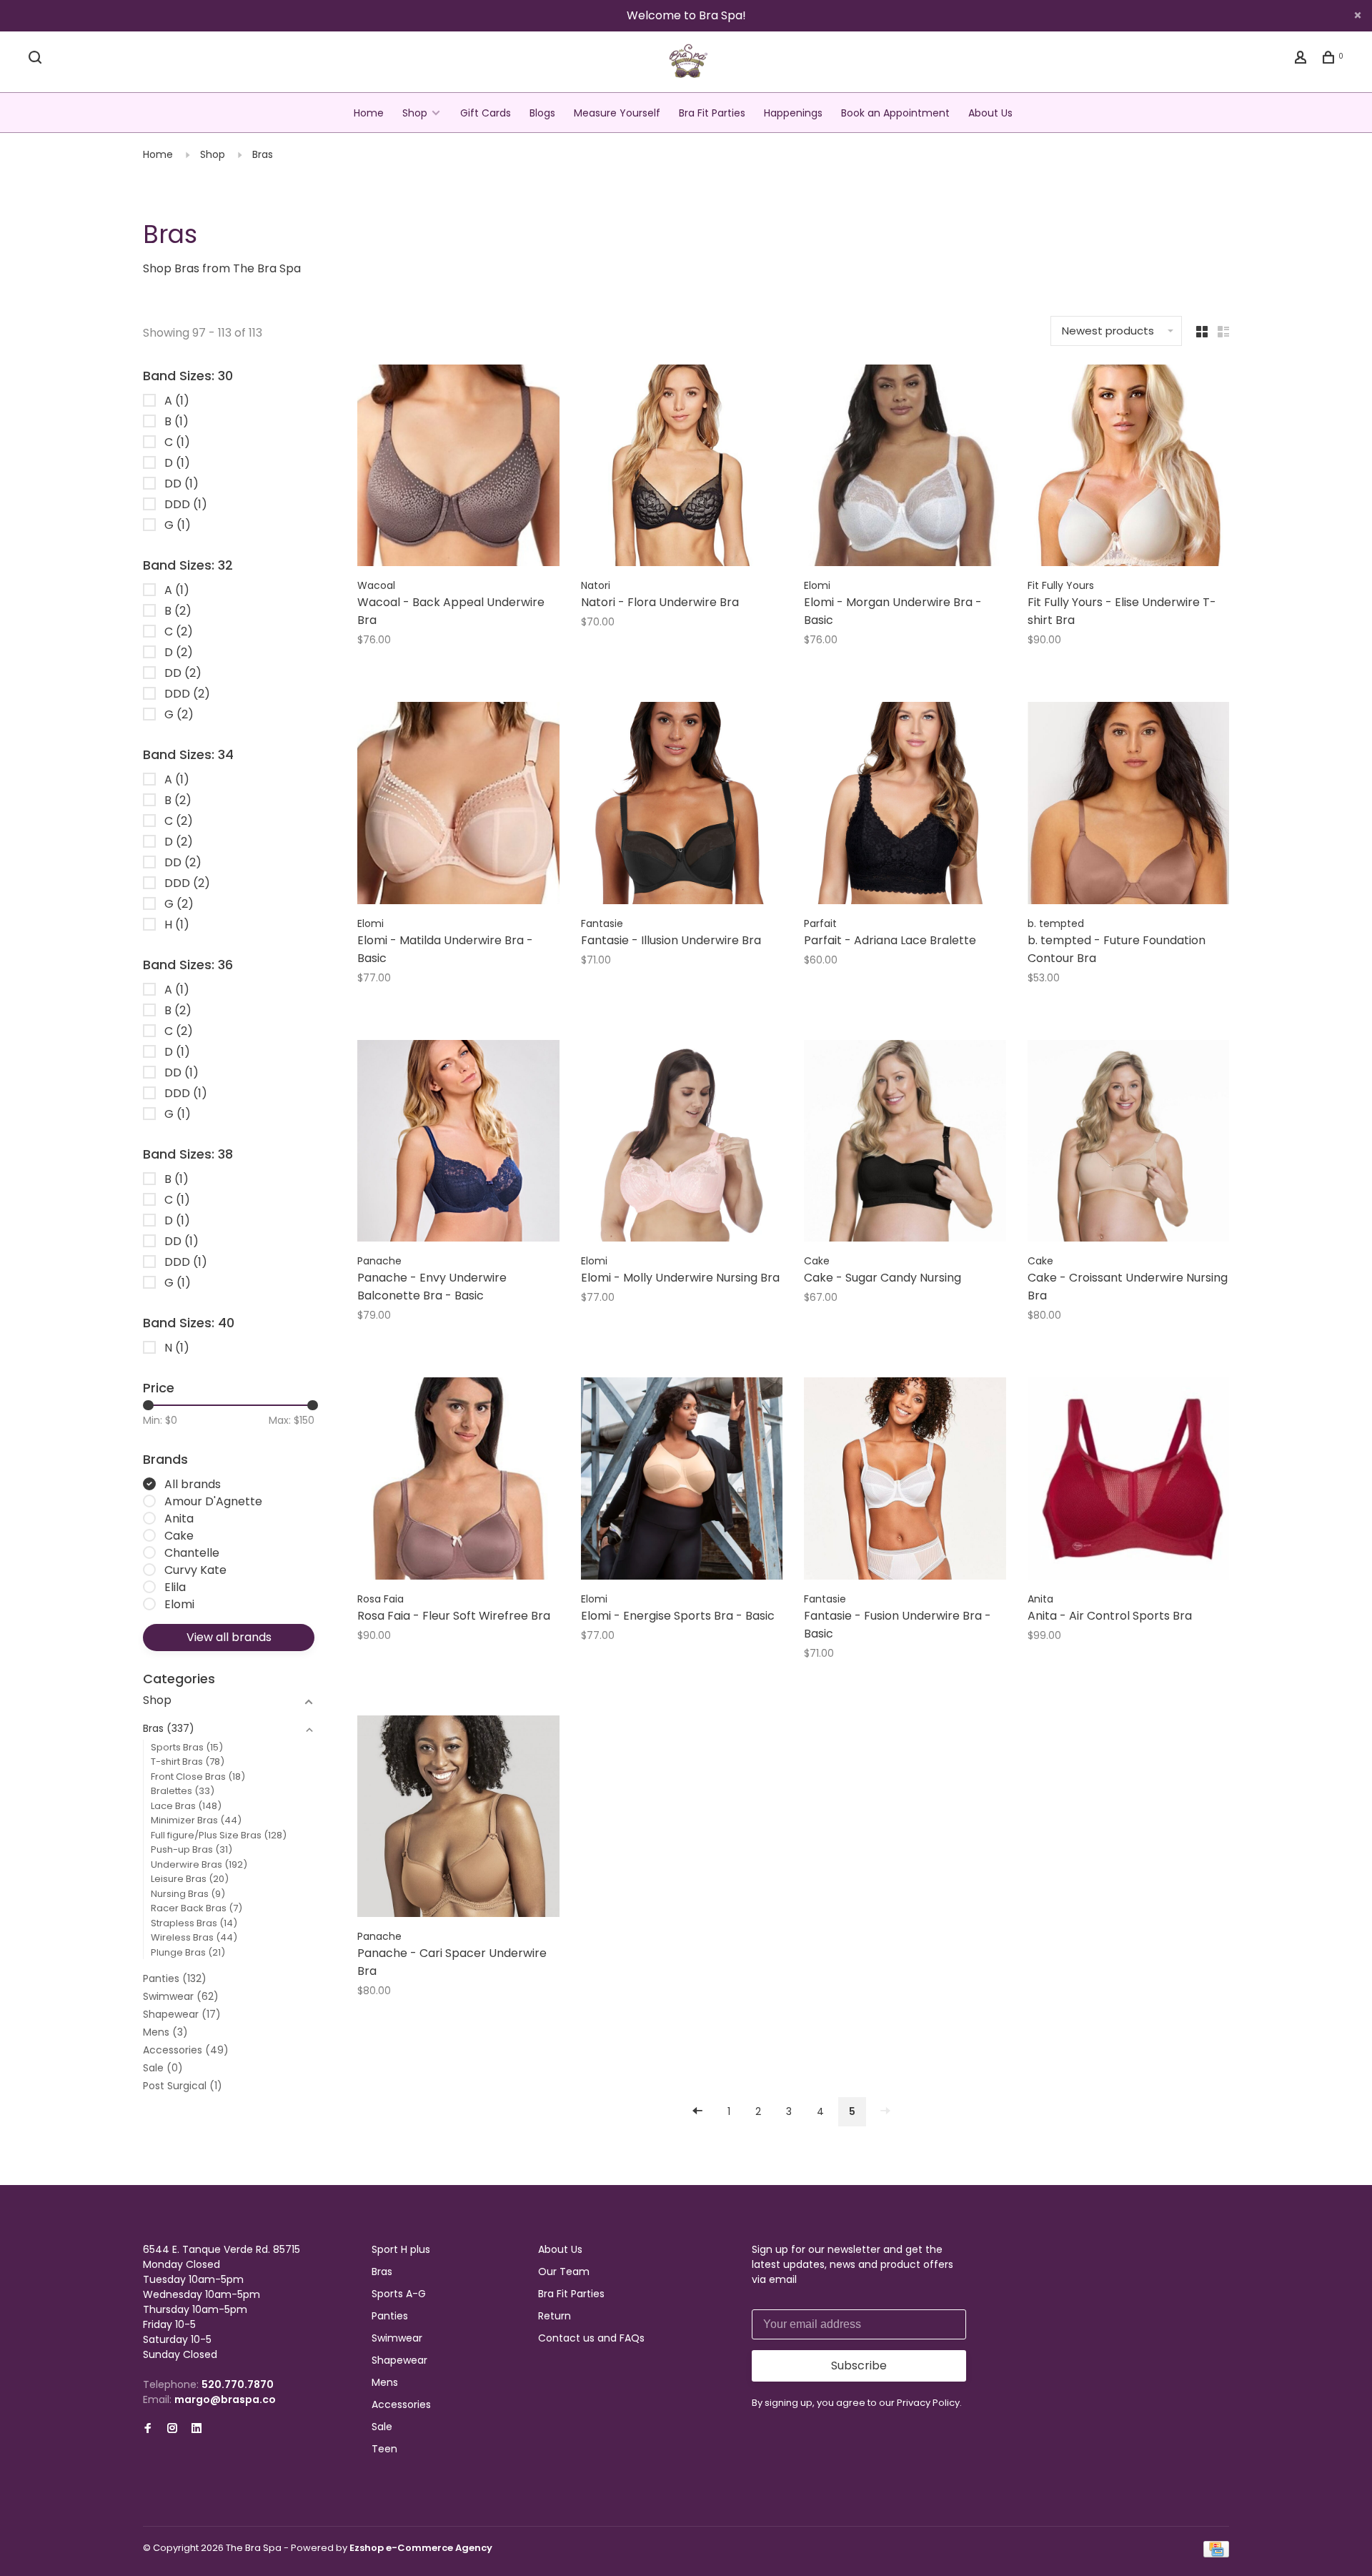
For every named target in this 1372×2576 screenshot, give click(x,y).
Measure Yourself (617, 113)
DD (182, 484)
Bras (263, 154)
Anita (179, 1519)
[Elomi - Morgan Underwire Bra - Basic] (905, 468)
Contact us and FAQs (591, 2338)
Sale (163, 2068)
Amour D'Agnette (213, 1501)
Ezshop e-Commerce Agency (421, 2548)
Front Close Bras (198, 1777)
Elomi (179, 1604)
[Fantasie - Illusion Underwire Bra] (682, 806)
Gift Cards (486, 113)
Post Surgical (183, 2086)
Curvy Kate (195, 1570)
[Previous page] (697, 2112)
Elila (175, 1587)
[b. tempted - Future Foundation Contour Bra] (1129, 806)
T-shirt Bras (188, 1762)
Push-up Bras (192, 1849)
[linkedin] (197, 2429)
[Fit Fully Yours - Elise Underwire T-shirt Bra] (1129, 468)
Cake (179, 1536)
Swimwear (181, 1996)
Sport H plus (401, 2249)
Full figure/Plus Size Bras (219, 1835)
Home (369, 113)
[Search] (37, 59)
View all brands (229, 1637)
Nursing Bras (188, 1894)
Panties (175, 1978)
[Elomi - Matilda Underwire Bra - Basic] (458, 806)
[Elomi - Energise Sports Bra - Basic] (682, 1481)
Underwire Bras (199, 1864)
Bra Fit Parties (712, 113)
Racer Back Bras (197, 1908)
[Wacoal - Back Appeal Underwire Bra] (458, 468)
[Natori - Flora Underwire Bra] (682, 468)
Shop (415, 113)
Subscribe (859, 2366)
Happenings (793, 113)
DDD (186, 504)
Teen (384, 2449)
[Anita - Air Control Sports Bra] (1129, 1481)
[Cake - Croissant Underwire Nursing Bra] (1129, 1144)
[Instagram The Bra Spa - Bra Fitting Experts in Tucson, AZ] (172, 2429)
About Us (990, 113)
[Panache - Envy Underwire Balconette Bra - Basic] (458, 1144)
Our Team (564, 2272)
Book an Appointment (895, 113)
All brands (193, 1484)
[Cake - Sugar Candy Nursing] (905, 1144)
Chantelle (192, 1553)
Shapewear (182, 2014)
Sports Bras (187, 1747)
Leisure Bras (190, 1879)
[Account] (1302, 59)
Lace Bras (186, 1806)
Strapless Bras (194, 1923)
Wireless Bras (194, 1937)
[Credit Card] (1216, 2554)
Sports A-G (399, 2294)
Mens (165, 2032)
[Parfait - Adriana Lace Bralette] (905, 806)
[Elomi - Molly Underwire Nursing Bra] (682, 1144)
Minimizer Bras (196, 1820)
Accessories (186, 2050)
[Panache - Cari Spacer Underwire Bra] (458, 1819)
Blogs (542, 113)
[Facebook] (148, 2429)
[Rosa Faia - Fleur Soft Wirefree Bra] (458, 1481)
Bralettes (183, 1791)
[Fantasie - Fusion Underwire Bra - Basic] (905, 1481)
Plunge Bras (188, 1952)
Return (555, 2316)
